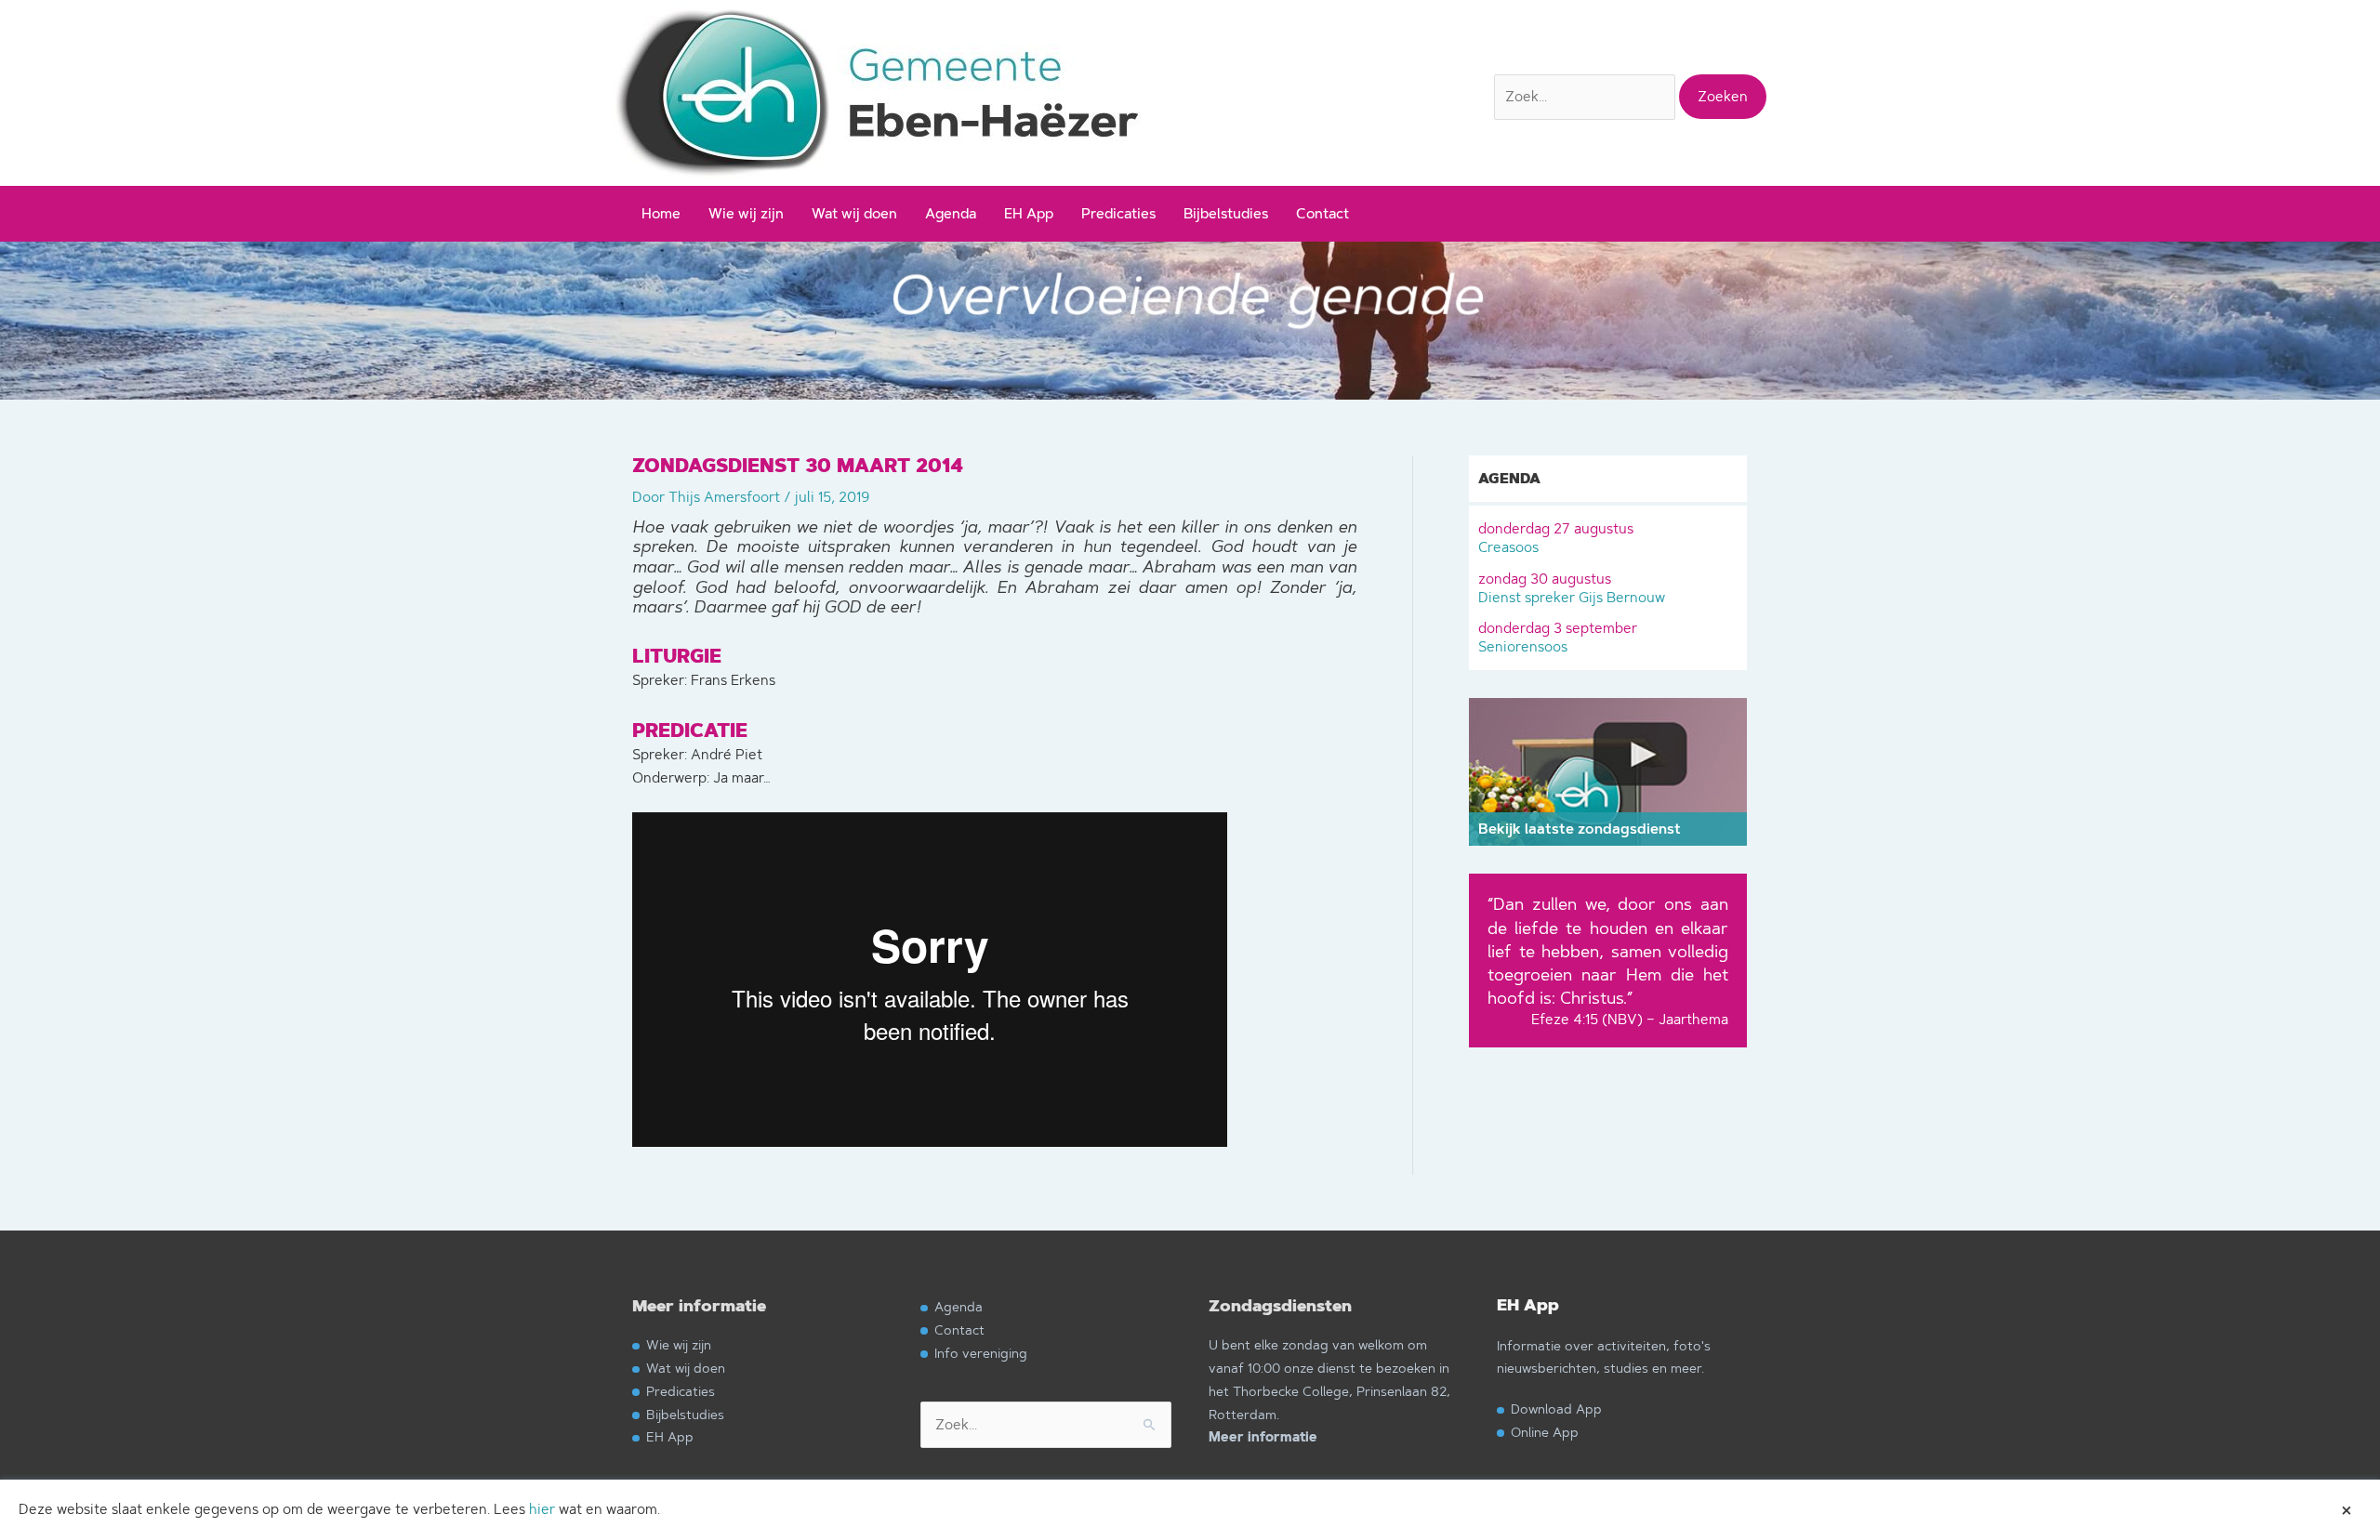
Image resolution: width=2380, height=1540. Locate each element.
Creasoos (1556, 538)
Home (661, 213)
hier (542, 1509)
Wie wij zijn (746, 213)
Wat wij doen (854, 213)
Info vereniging (981, 1353)
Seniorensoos (1558, 637)
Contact (1322, 213)
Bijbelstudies (1226, 213)
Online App (1545, 1432)
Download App (1556, 1408)
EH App (1029, 213)
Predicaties (1118, 213)
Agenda (951, 213)
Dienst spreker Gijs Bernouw (1572, 588)
